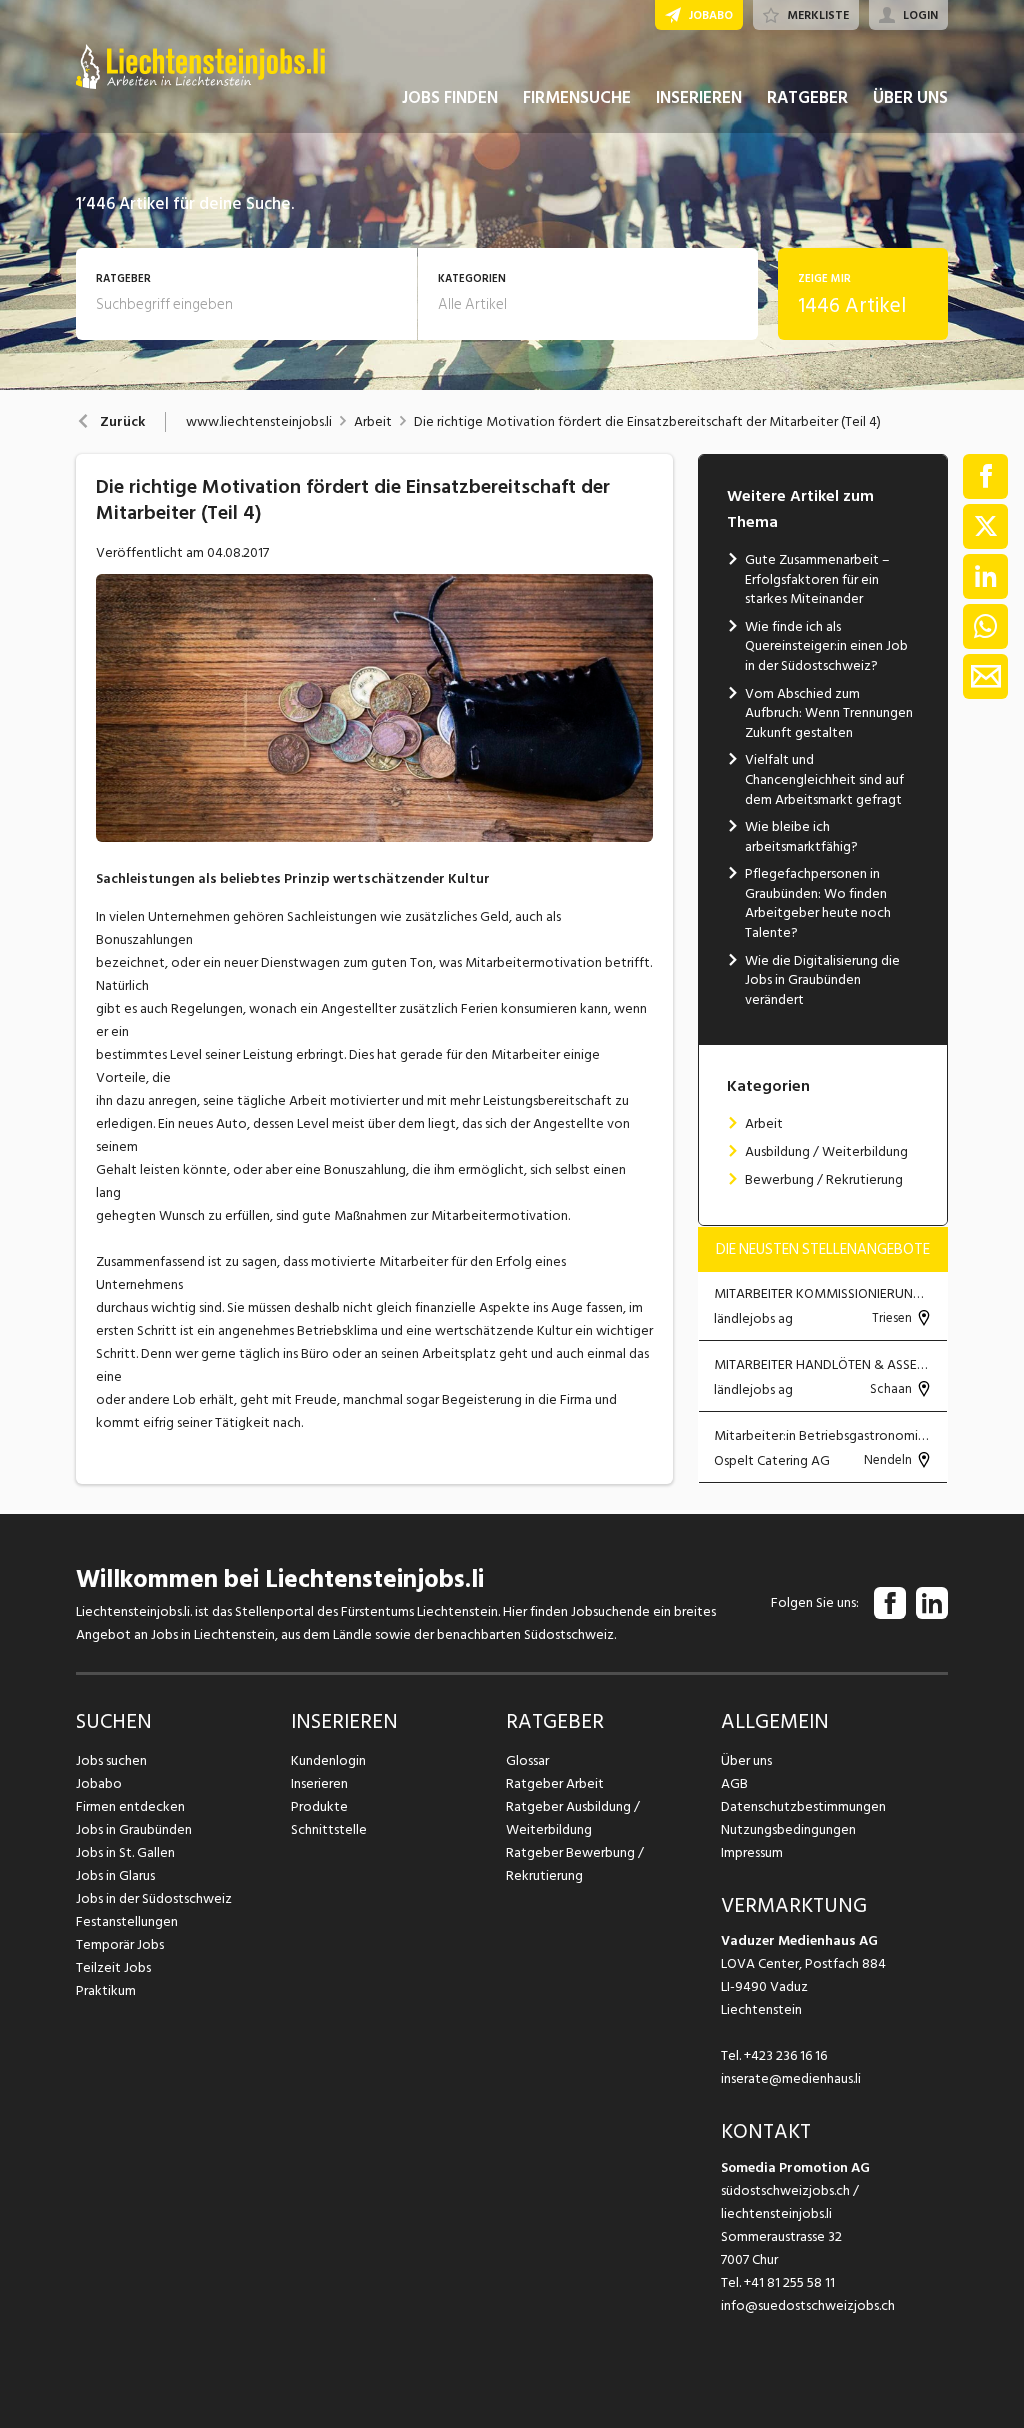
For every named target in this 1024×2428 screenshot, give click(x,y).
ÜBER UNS (910, 98)
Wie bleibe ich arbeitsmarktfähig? (801, 836)
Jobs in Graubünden (134, 1829)
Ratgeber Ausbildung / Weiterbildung (573, 1818)
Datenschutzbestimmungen (803, 1806)
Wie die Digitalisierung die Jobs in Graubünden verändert (822, 980)
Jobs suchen (111, 1760)
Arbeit (373, 422)
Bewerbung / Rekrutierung (824, 1179)
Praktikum (106, 1990)
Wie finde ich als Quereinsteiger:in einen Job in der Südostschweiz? (826, 646)
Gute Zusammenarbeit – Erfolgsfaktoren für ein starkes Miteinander (817, 579)
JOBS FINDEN (450, 98)
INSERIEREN (699, 98)
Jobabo (99, 1783)
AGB (734, 1783)
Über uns (746, 1760)
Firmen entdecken (130, 1806)
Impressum (752, 1852)
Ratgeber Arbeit (555, 1783)
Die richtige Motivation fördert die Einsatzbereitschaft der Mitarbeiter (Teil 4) (647, 422)
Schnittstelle (329, 1829)
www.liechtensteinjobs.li (259, 422)
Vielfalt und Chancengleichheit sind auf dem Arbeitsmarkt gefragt (824, 779)
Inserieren (319, 1783)
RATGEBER (807, 98)
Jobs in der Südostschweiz (154, 1898)
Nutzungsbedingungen (788, 1829)
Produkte (319, 1806)
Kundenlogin (328, 1760)
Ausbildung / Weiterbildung (826, 1151)
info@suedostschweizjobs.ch (808, 2305)
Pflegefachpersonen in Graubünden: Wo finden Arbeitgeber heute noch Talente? (818, 903)
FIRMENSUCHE (577, 98)
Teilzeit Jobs (113, 1967)
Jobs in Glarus (115, 1875)
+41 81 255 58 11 (789, 2282)
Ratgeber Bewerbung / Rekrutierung (575, 1864)
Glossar (527, 1760)
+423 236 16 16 (785, 2055)
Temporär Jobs (120, 1944)
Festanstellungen (127, 1921)
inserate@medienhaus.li (791, 2078)
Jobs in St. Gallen (125, 1852)
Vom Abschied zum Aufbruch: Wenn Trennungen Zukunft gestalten (829, 713)
